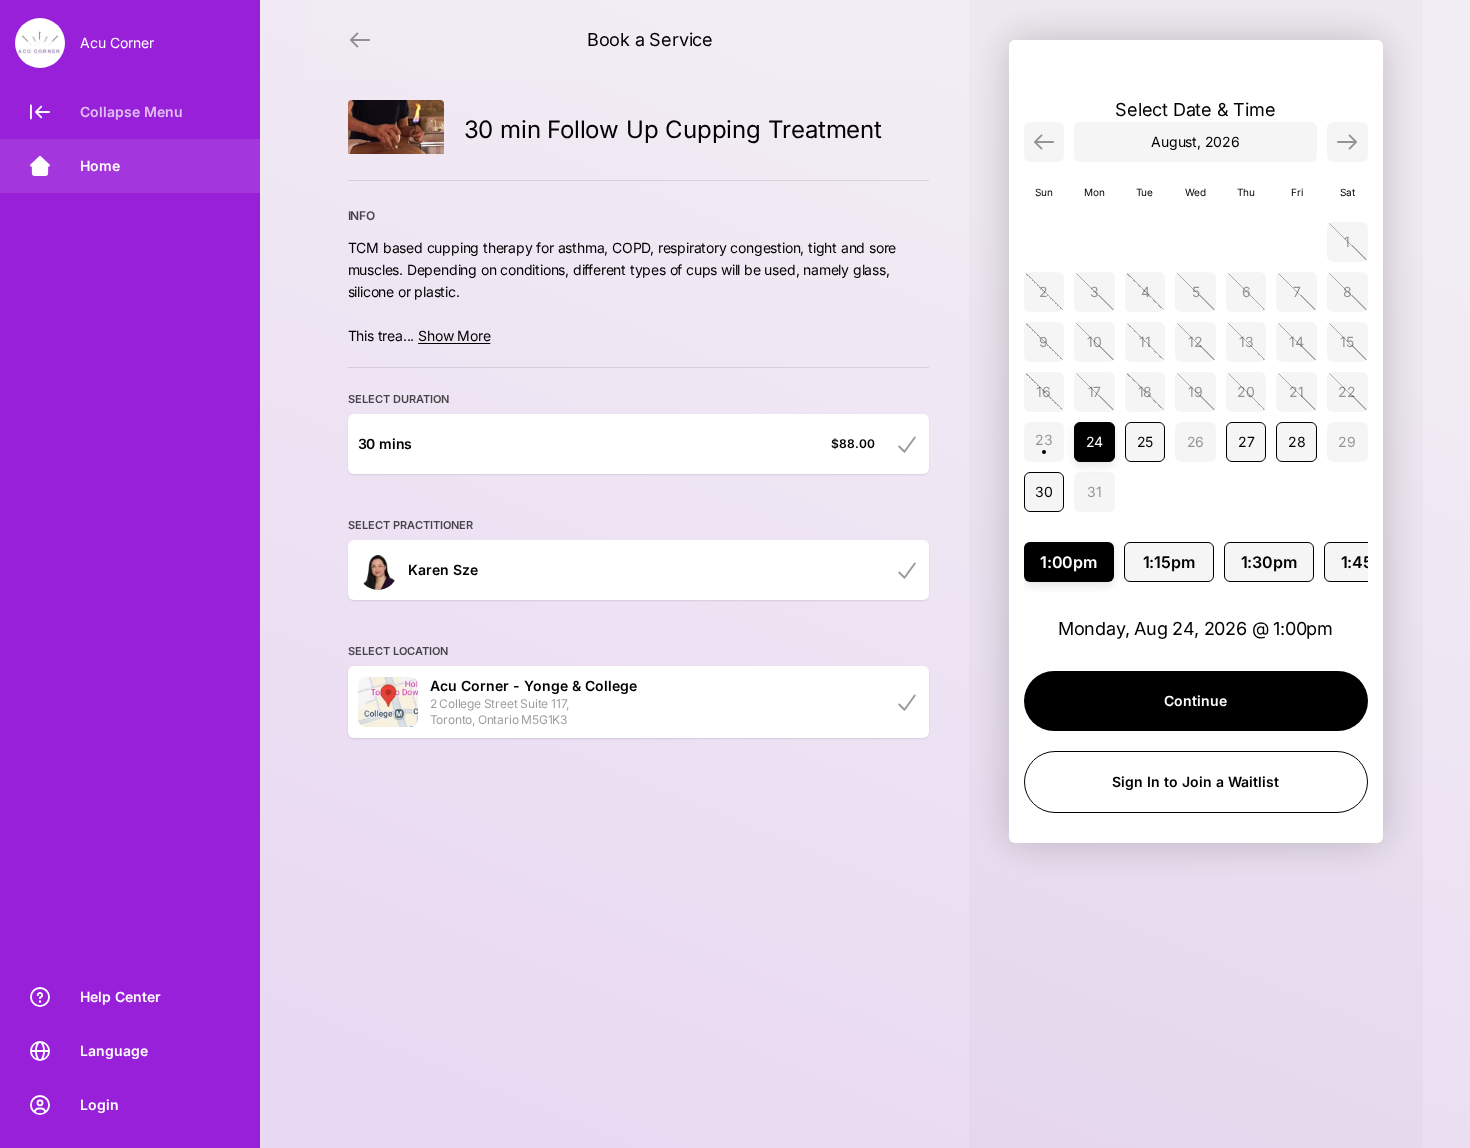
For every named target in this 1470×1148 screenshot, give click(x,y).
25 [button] (1145, 441)
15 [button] (1347, 341)
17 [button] (1095, 391)
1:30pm (1269, 562)
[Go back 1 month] (1044, 142)
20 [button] (1246, 391)
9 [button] (1043, 341)
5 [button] (1196, 291)
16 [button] (1043, 391)
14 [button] (1296, 341)
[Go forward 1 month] (1347, 142)
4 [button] (1145, 291)
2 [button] (1043, 291)
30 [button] (1044, 491)
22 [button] (1347, 391)
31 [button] (1094, 491)
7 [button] (1297, 291)
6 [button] (1246, 291)
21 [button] (1296, 391)
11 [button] (1145, 341)
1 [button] (1347, 241)
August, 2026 (1195, 141)
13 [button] (1246, 341)
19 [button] (1195, 391)
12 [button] (1195, 341)
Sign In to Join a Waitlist (1195, 781)
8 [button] (1347, 291)
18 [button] (1145, 391)
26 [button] (1196, 441)
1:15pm (1169, 562)
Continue (1195, 700)
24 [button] (1095, 441)
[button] (1044, 442)
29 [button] (1347, 441)
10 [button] (1094, 341)
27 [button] (1246, 441)
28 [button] (1297, 441)
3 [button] (1094, 291)
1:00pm (1068, 562)
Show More (454, 335)
